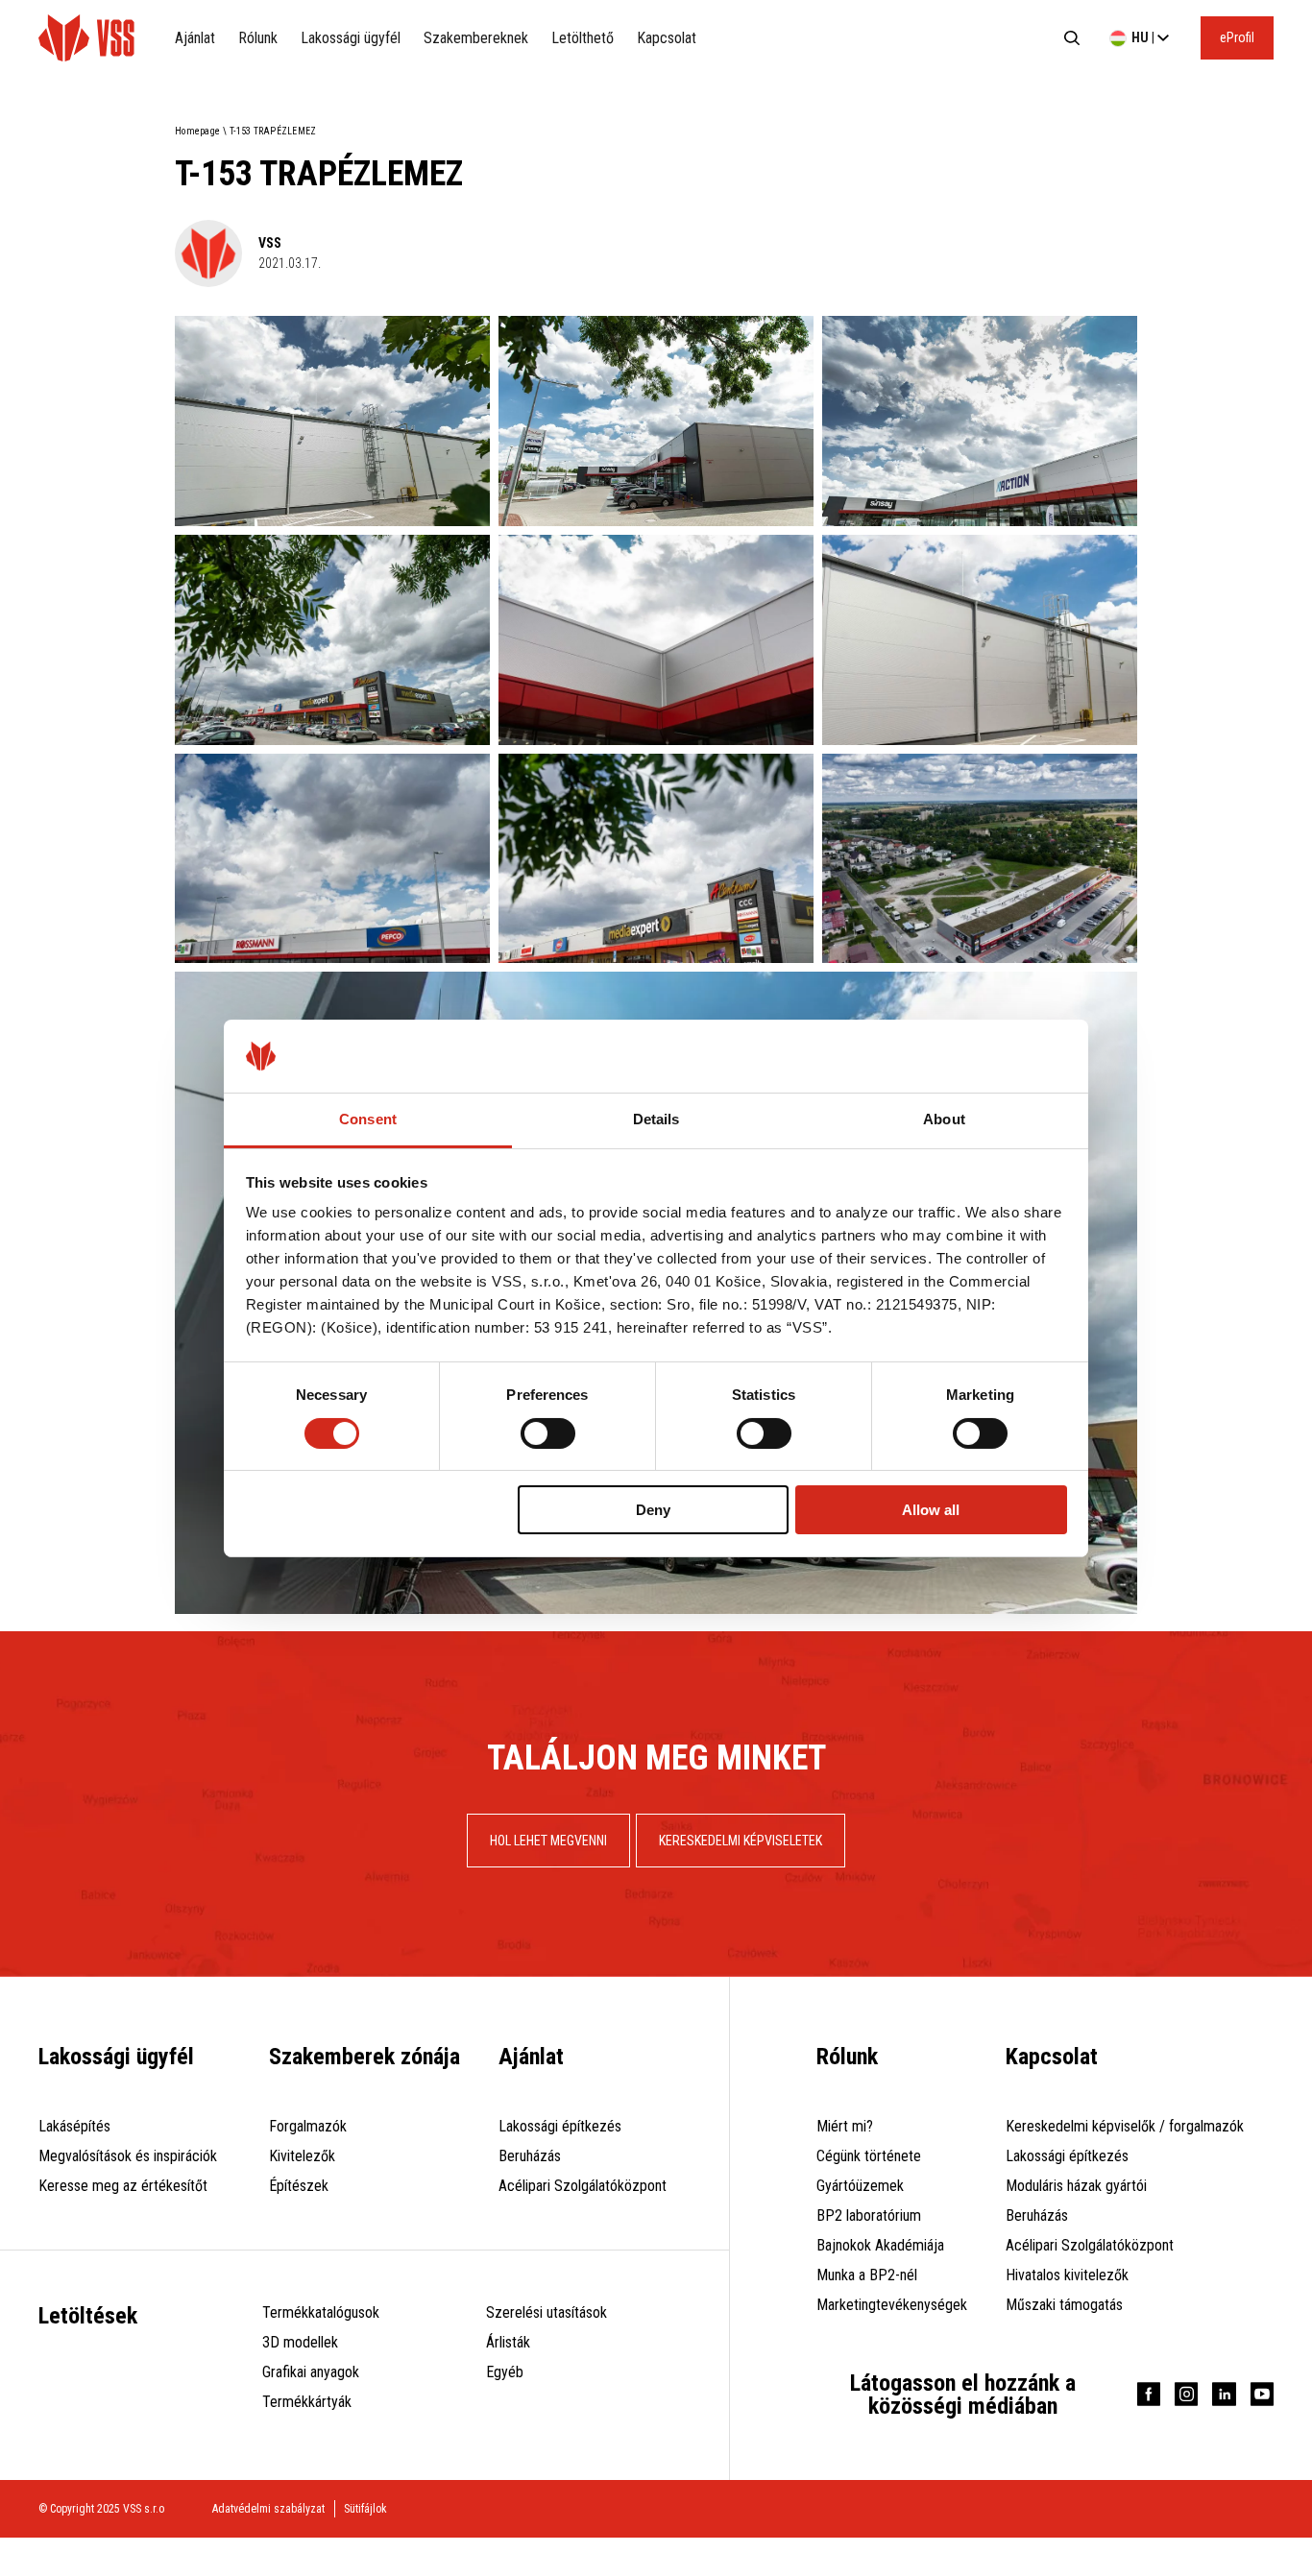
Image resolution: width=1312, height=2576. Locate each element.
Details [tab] (656, 1119)
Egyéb (505, 2372)
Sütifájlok (365, 2509)
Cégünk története (869, 2156)
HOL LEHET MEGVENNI (548, 1841)
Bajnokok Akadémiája (880, 2245)
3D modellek (300, 2342)
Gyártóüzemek (860, 2186)
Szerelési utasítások (547, 2312)
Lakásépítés (74, 2126)
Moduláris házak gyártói (1076, 2186)
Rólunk (258, 38)
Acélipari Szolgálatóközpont (583, 2186)
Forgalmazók (308, 2126)
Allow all (931, 1510)
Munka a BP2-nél (867, 2275)
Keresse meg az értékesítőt (123, 2186)
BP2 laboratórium (869, 2215)
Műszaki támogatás (1064, 2305)
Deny (653, 1510)
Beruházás (530, 2156)
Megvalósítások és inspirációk (128, 2156)
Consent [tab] (368, 1119)
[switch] (548, 1433)
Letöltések (88, 2316)
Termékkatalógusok (321, 2312)
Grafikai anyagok (311, 2372)
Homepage (197, 131)
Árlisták (508, 2342)
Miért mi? (845, 2126)
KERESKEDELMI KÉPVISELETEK (741, 1841)
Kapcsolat (667, 38)
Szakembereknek (476, 38)
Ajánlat (195, 38)
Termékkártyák (307, 2402)
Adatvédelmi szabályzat (268, 2509)
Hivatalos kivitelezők (1067, 2275)
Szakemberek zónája (364, 2057)
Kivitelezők (302, 2156)
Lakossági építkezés (560, 2126)
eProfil (1237, 37)
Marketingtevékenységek (892, 2305)
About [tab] (944, 1119)
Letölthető (583, 38)
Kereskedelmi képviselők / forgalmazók (1125, 2126)
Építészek (299, 2186)
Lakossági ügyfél (351, 38)
